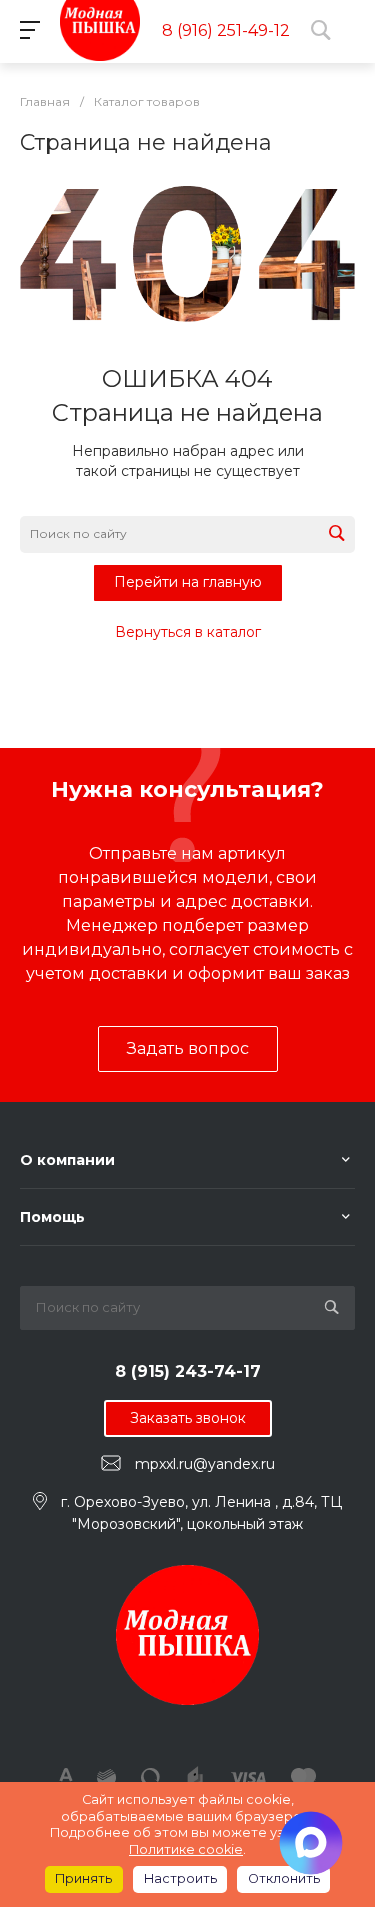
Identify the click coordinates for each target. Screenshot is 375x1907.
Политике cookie (186, 1849)
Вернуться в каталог (188, 632)
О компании (67, 1160)
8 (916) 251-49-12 (226, 30)
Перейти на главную (188, 582)
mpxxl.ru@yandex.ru (205, 1464)
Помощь (52, 1217)
